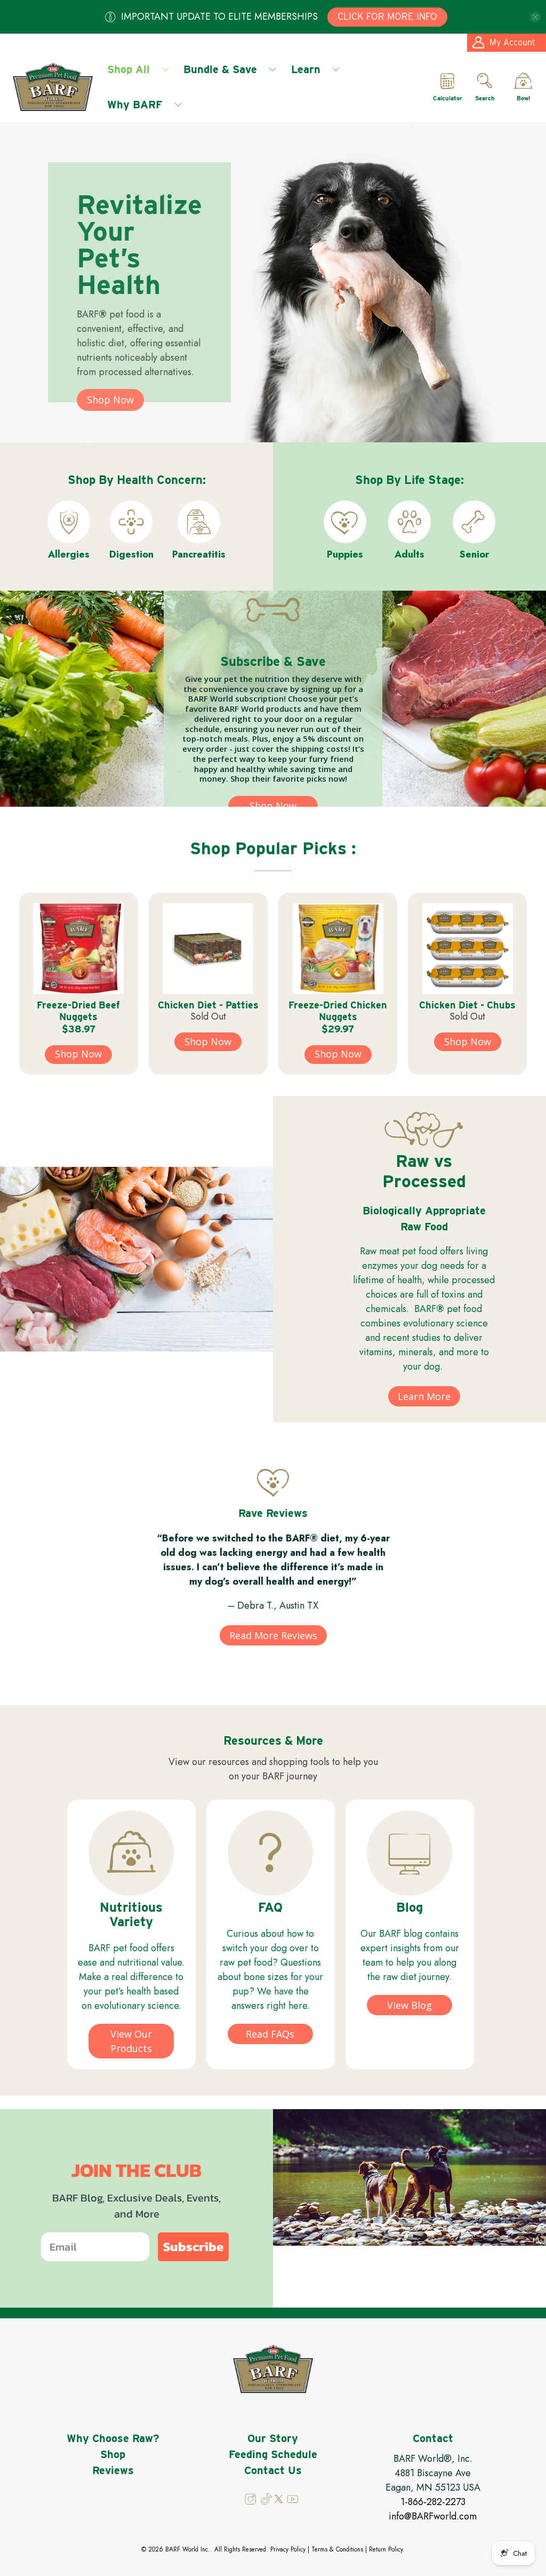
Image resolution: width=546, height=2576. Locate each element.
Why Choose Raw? (113, 2438)
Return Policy (386, 2549)
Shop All (129, 69)
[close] (535, 17)
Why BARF (135, 105)
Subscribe (193, 2247)
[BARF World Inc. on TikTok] (267, 2502)
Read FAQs (270, 2034)
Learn (306, 69)
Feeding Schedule (273, 2454)
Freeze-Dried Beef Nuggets (78, 1011)
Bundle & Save (220, 69)
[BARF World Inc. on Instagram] (251, 2502)
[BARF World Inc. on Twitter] (279, 2500)
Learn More (424, 1396)
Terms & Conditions (337, 2549)
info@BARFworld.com (433, 2516)
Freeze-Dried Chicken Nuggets (338, 1011)
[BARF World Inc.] (53, 87)
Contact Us (273, 2470)
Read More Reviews (273, 1635)
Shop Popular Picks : (273, 848)
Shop (113, 2454)
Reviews (113, 2470)
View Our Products (131, 2041)
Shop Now (110, 400)
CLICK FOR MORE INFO (387, 16)
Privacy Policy (288, 2549)
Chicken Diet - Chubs (467, 1005)
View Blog (409, 2005)
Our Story (273, 2438)
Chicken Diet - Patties (208, 1005)
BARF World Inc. (188, 2549)
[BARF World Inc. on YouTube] (292, 2502)
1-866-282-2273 (433, 2502)
